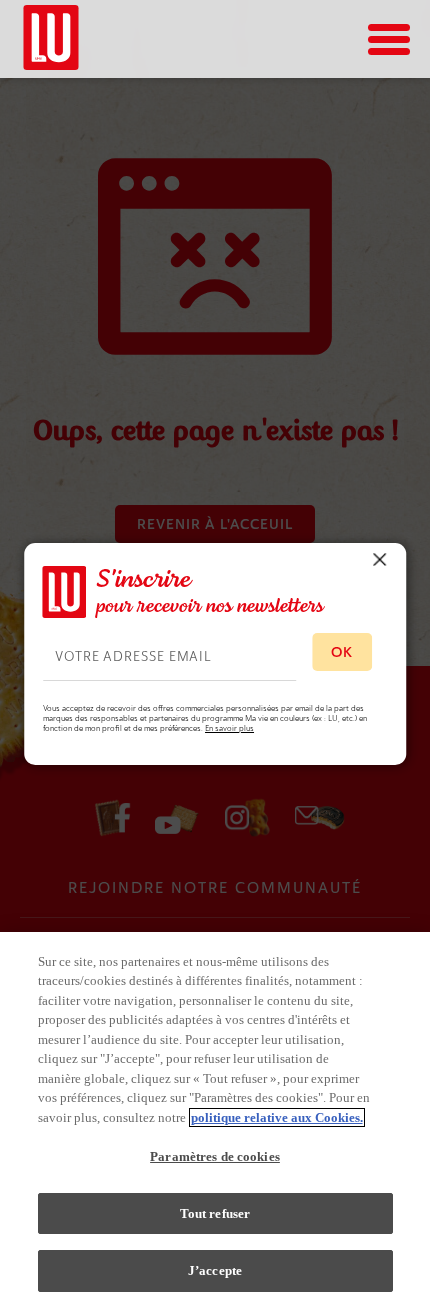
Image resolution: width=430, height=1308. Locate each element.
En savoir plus (229, 728)
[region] (215, 1120)
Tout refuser (215, 1213)
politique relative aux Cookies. (277, 1117)
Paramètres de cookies (215, 1156)
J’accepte (215, 1270)
